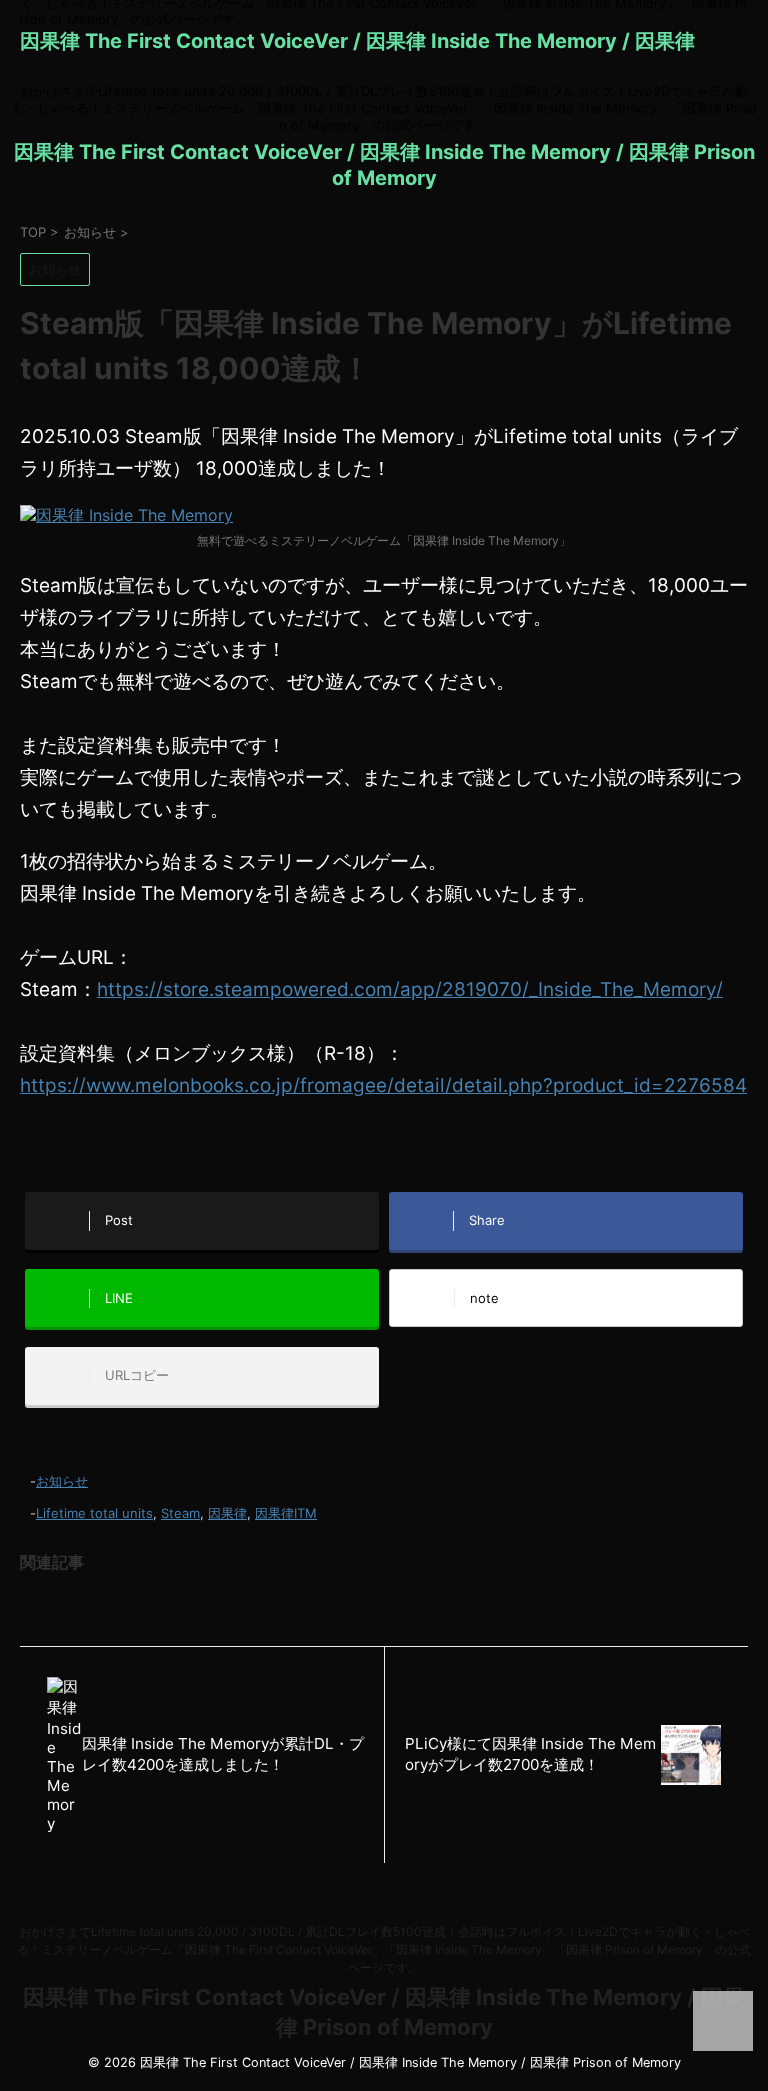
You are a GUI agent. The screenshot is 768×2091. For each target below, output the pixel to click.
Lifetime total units (94, 1513)
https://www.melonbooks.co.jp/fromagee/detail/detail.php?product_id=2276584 (383, 1085)
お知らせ (62, 1481)
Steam (180, 1513)
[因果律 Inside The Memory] (126, 516)
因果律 (227, 1513)
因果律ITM (286, 1513)
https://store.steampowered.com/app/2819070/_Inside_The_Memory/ (410, 989)
